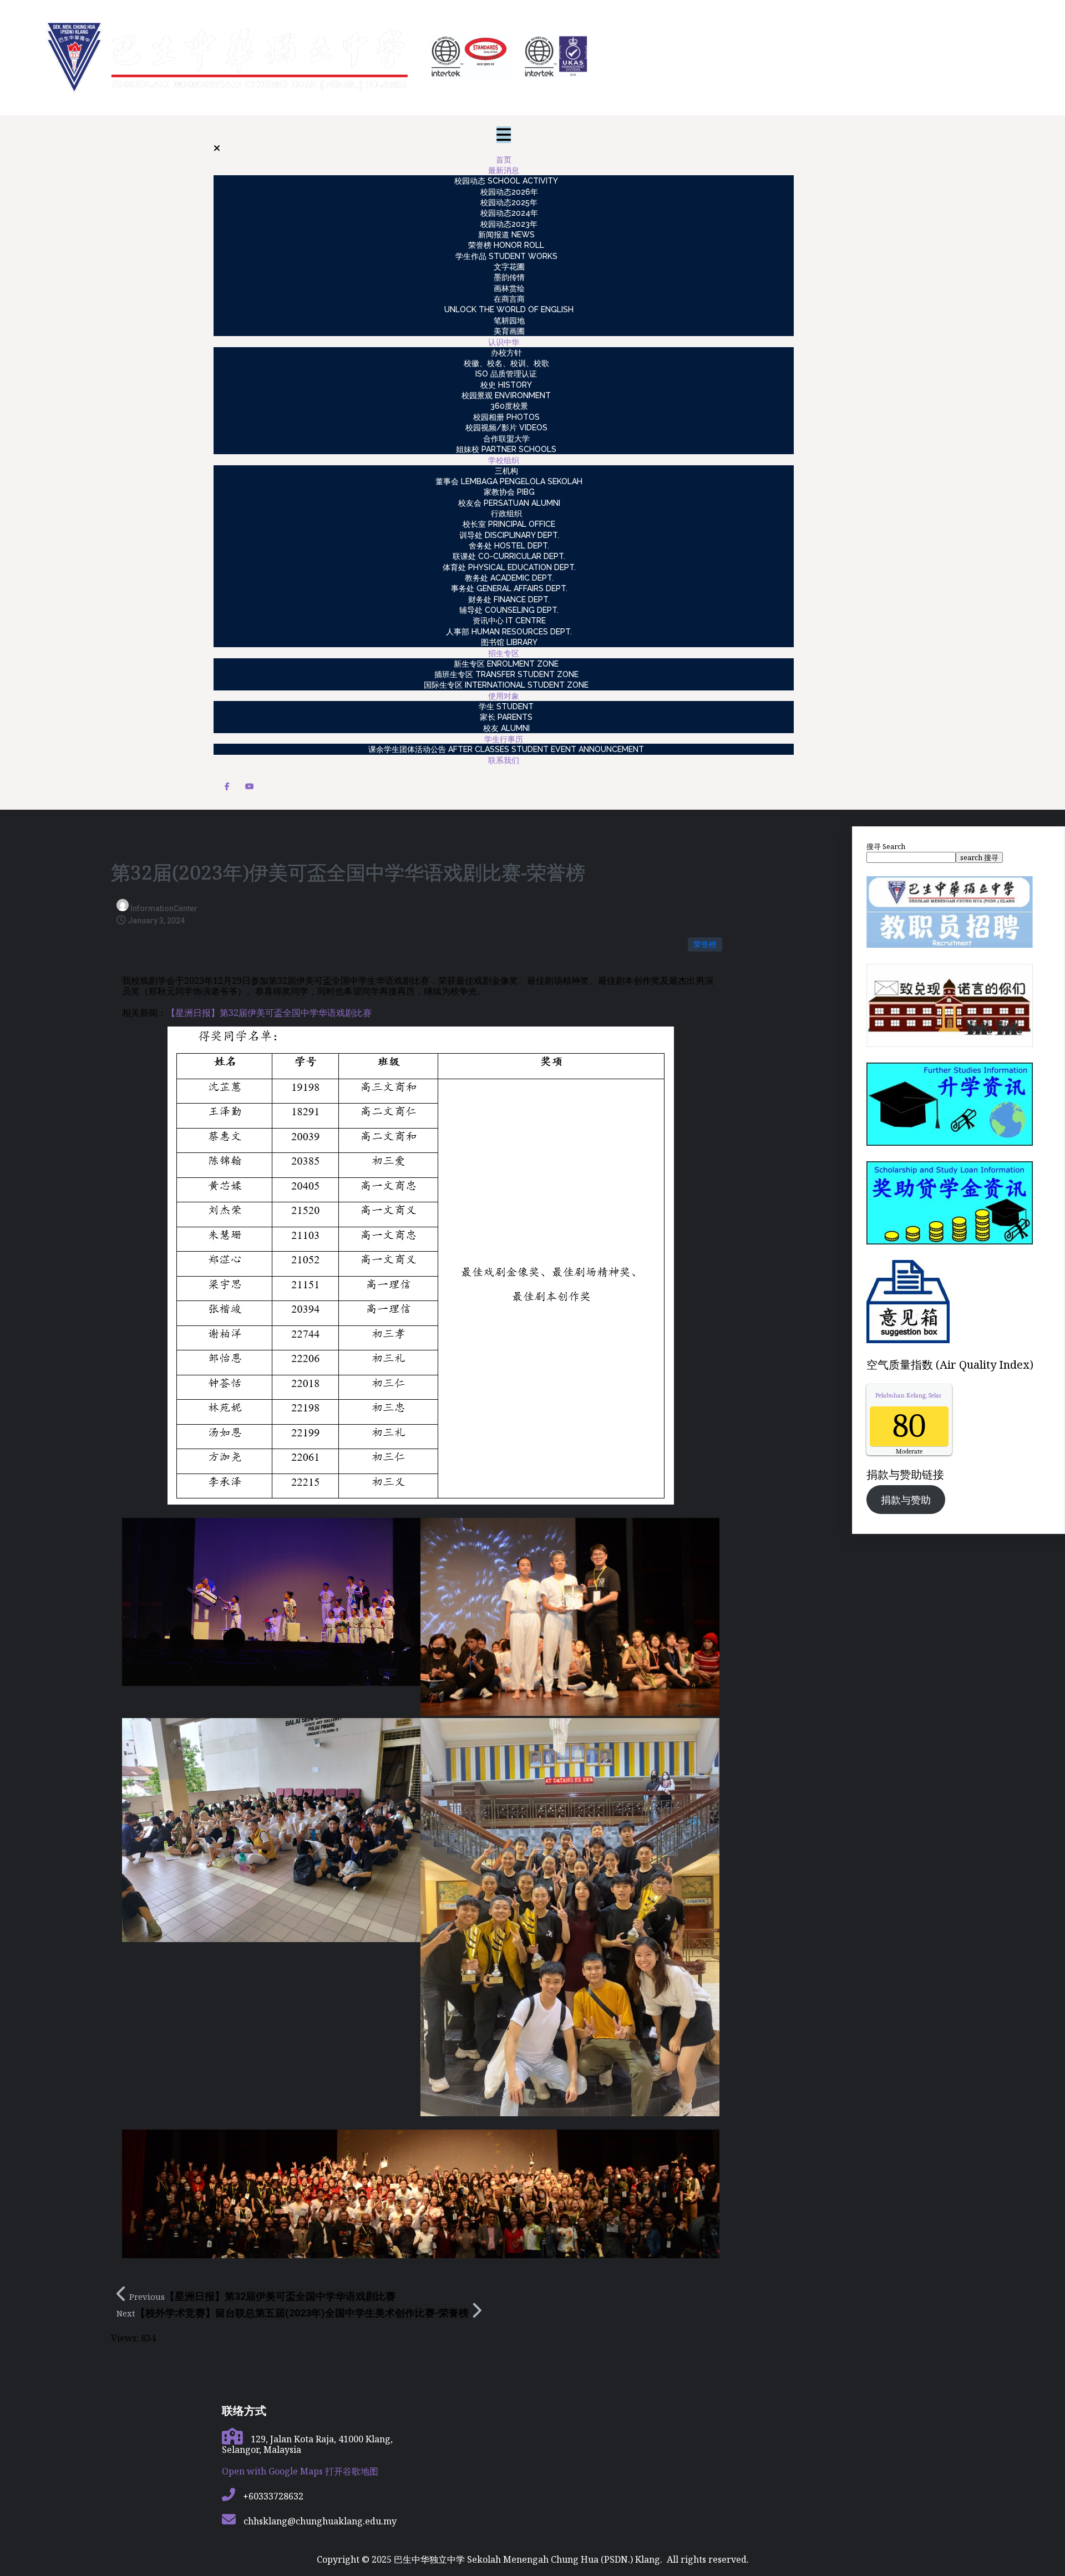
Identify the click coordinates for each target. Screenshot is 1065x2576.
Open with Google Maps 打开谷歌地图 (300, 2471)
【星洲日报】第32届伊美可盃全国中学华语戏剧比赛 (269, 1013)
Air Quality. (930, 1395)
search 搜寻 (979, 857)
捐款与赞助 (906, 1500)
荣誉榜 (705, 944)
